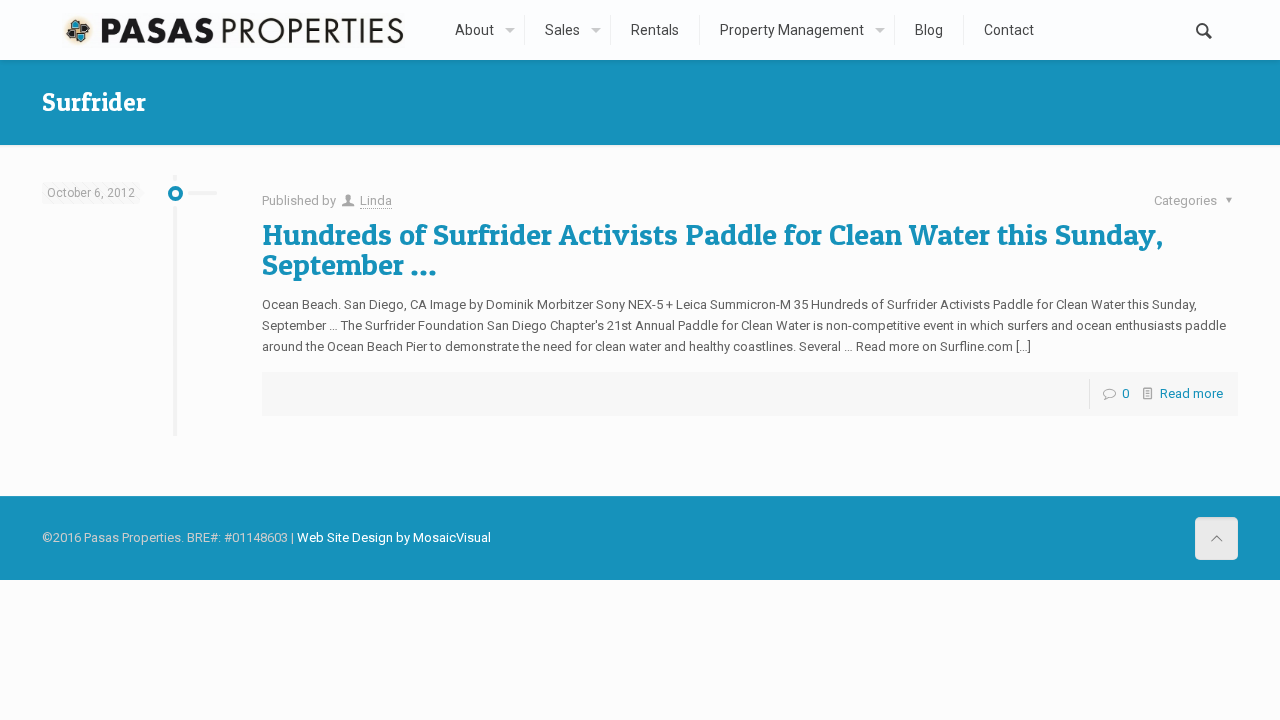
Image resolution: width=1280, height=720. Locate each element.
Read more (1191, 393)
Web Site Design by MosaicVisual (394, 537)
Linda (376, 200)
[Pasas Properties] (233, 30)
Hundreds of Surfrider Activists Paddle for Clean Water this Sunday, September (712, 249)
